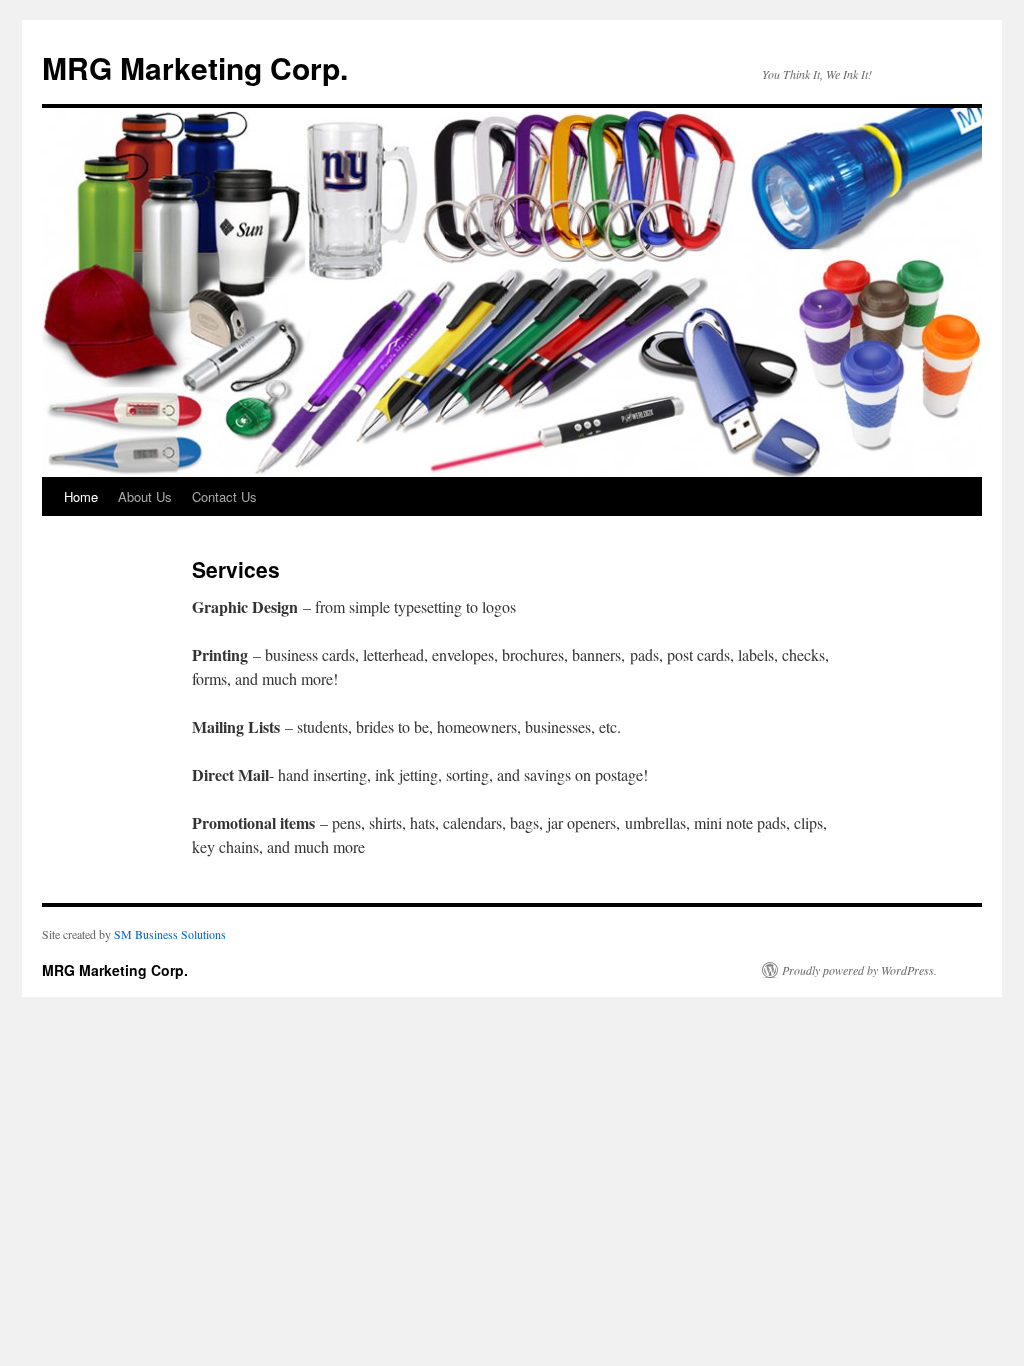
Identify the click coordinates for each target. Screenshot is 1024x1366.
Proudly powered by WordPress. (859, 970)
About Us (145, 496)
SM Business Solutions (170, 934)
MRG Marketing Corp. (195, 67)
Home (81, 496)
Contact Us (224, 496)
